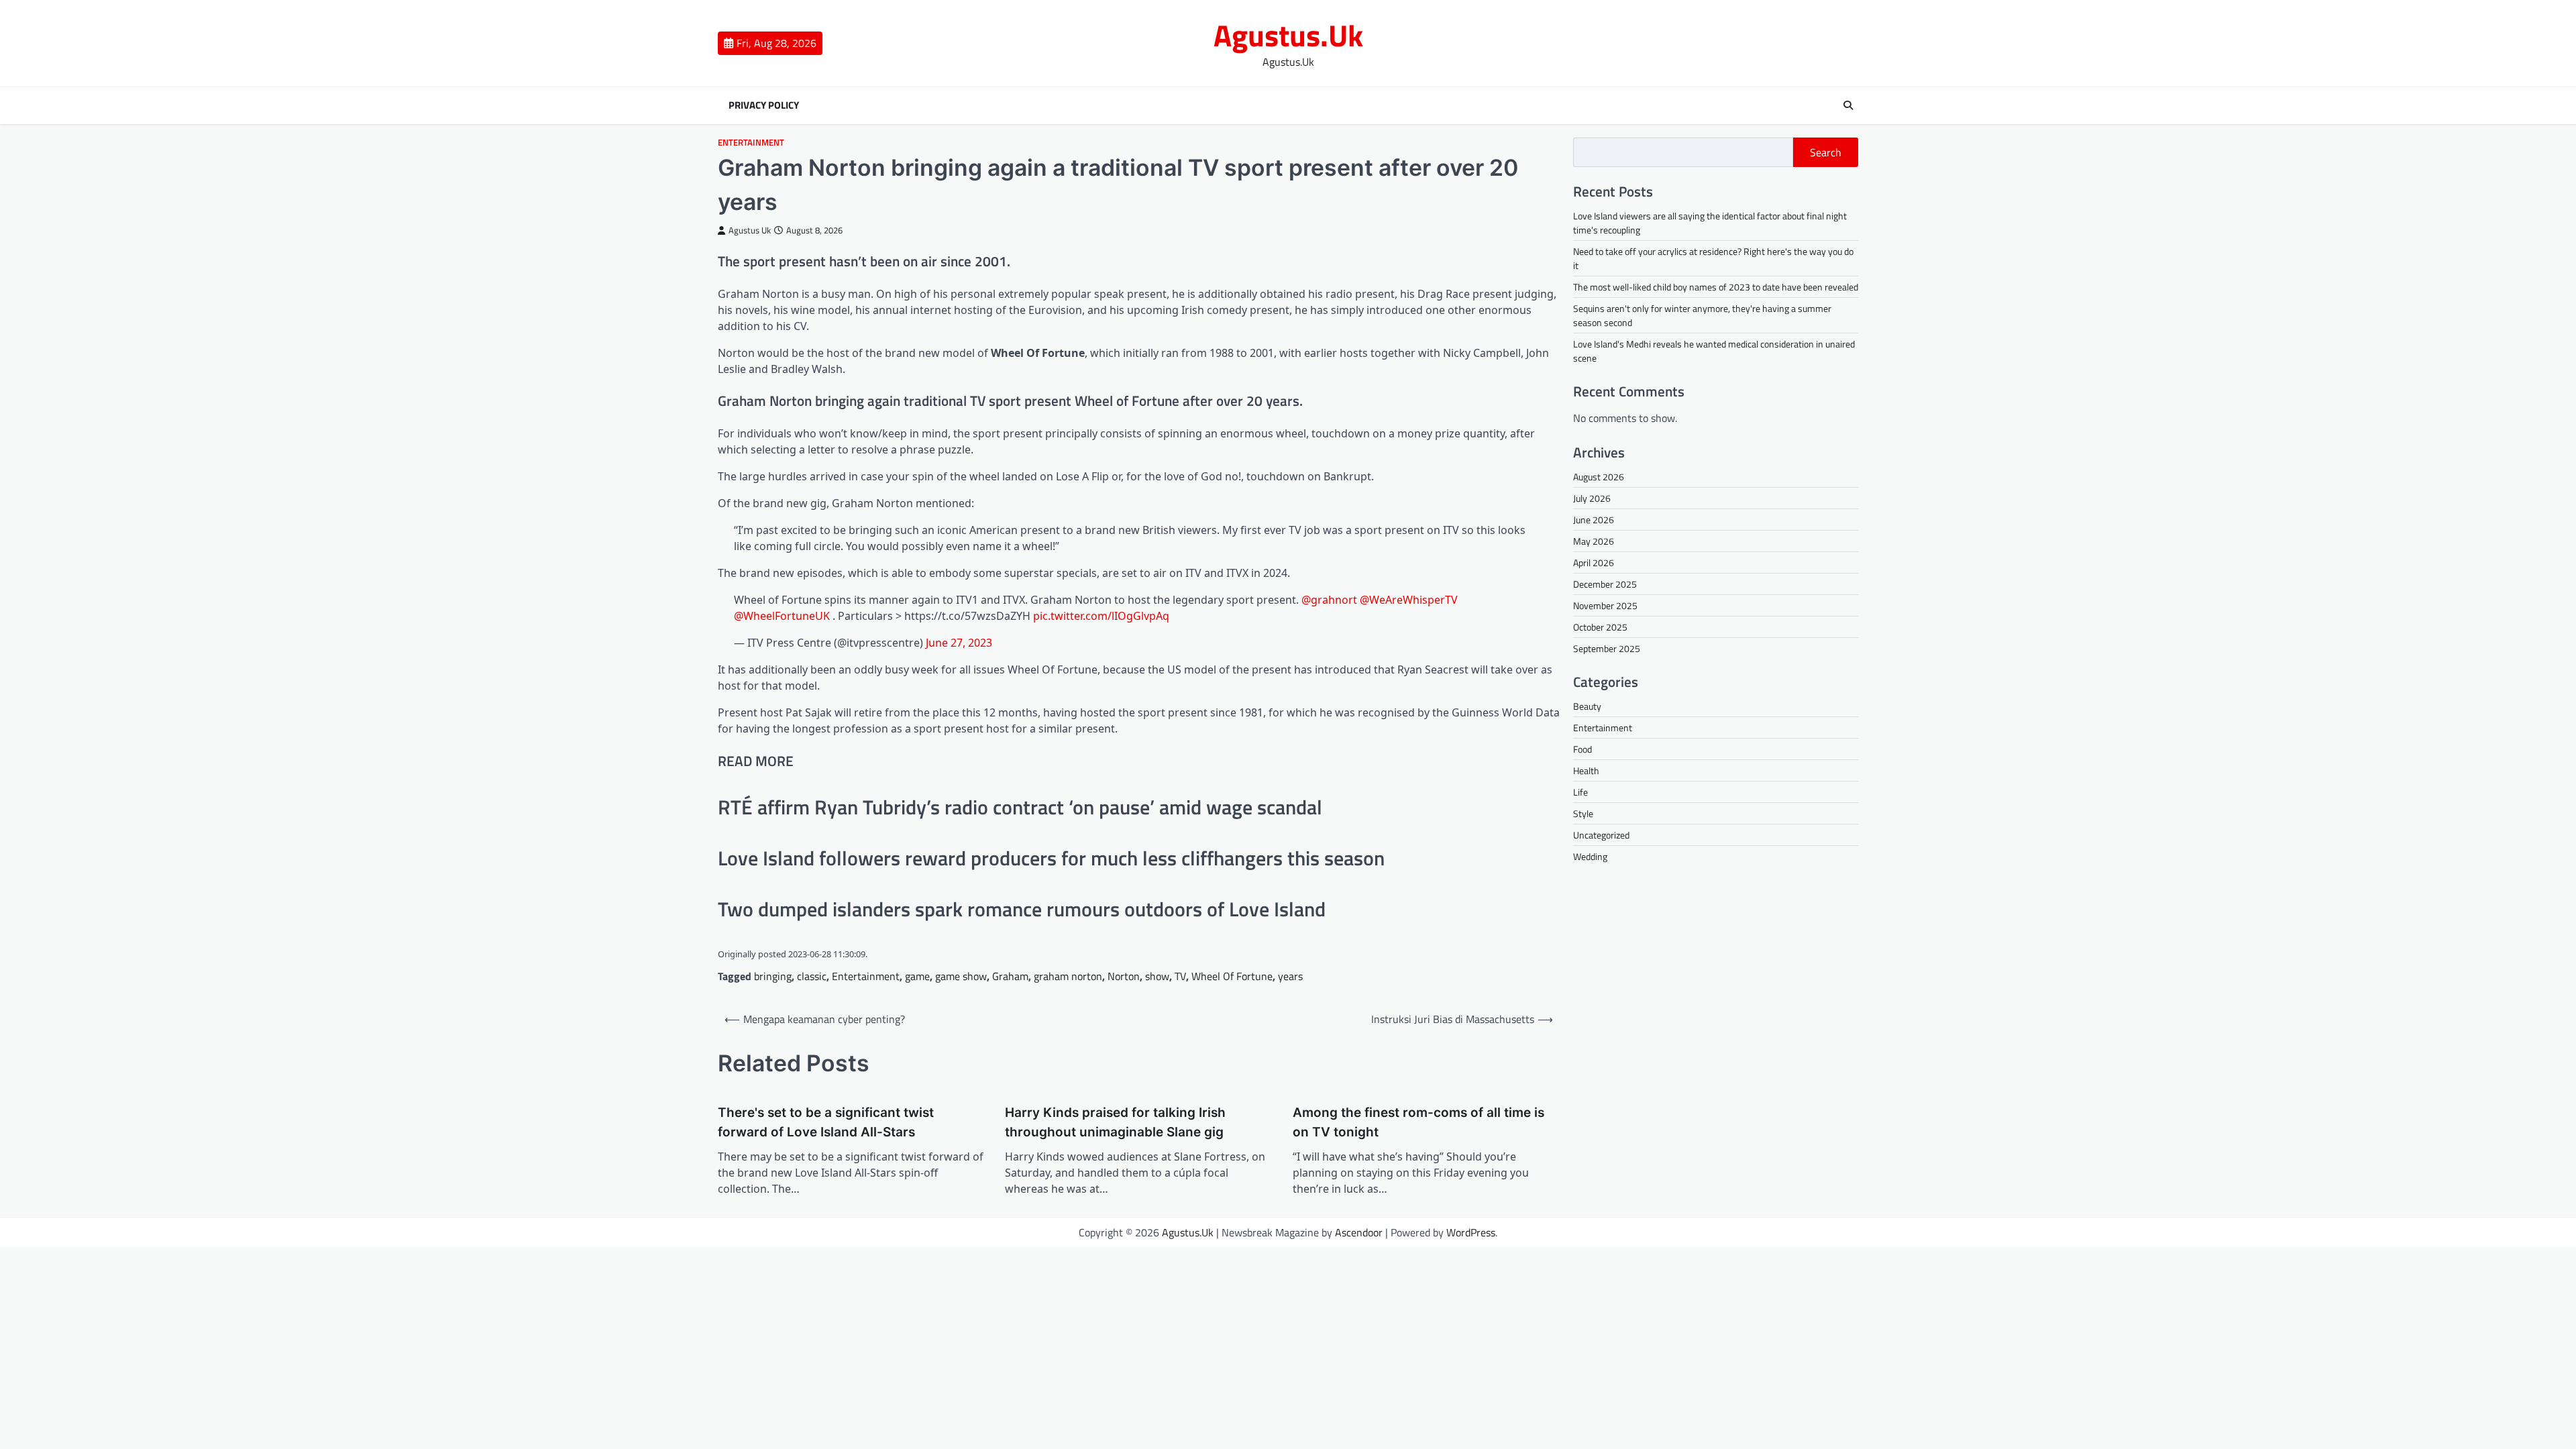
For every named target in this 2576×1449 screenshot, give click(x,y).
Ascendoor (1359, 1232)
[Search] (1848, 105)
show (1157, 976)
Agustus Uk (750, 230)
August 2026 (1599, 477)
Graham (1010, 976)
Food (1582, 749)
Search (1826, 152)
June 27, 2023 (959, 643)
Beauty (1587, 706)
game (917, 976)
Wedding (1590, 856)
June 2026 (1594, 520)
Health (1586, 770)
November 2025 (1605, 605)
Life (1580, 792)
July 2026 (1592, 498)
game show (961, 976)
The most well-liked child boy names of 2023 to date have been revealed (1716, 287)
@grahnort (1329, 600)
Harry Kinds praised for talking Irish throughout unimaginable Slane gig (1115, 1122)
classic (812, 976)
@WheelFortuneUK (782, 616)
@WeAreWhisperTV (1409, 600)
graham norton (1068, 976)
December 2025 (1605, 584)
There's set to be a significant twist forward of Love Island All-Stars (826, 1122)
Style (1583, 813)
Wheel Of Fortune (1232, 976)
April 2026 (1594, 562)
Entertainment (751, 143)
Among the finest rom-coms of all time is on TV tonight (1418, 1122)
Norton (1124, 976)
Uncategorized (1601, 835)
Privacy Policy (764, 105)
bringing (773, 976)
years (1290, 976)
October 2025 (1600, 627)
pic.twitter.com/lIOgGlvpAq (1101, 616)
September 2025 (1607, 648)
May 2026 (1594, 541)
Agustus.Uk (1288, 35)
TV (1180, 976)
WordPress (1471, 1232)
